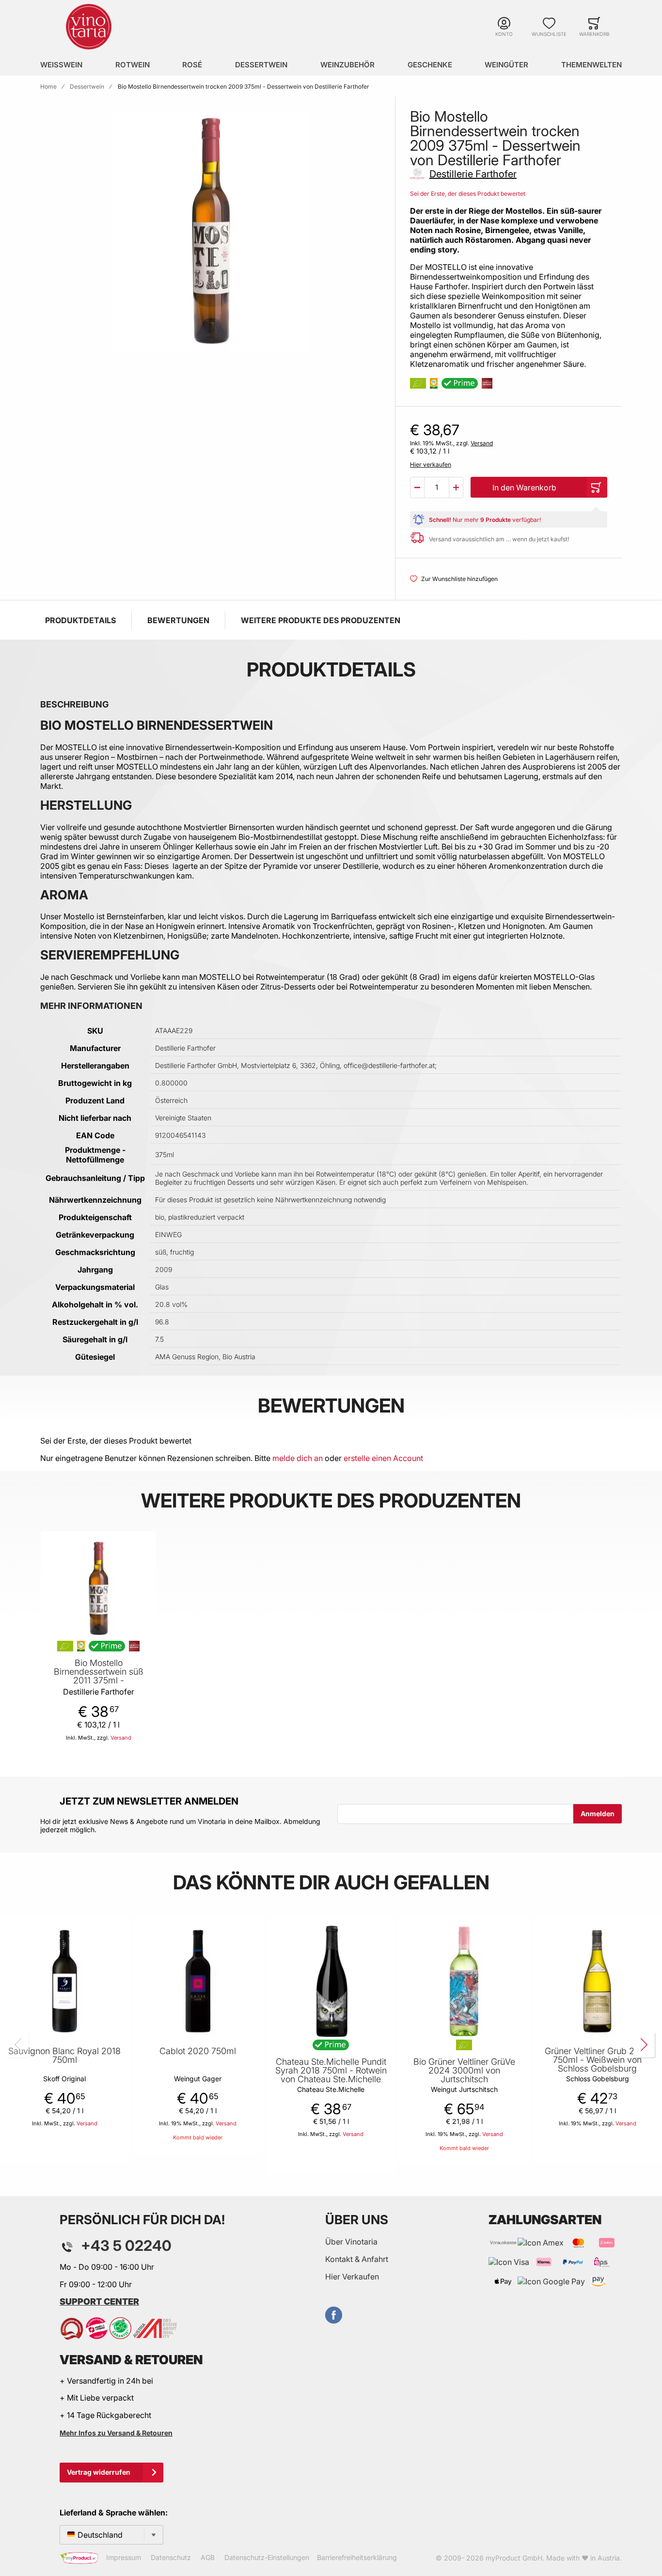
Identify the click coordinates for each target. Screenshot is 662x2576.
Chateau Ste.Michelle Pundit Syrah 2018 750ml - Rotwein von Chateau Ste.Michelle (331, 2071)
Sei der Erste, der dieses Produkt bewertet (468, 194)
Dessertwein (261, 65)
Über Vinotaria (351, 2242)
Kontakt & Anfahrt (357, 2259)
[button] (417, 487)
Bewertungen (178, 620)
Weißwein (61, 65)
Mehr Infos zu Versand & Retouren (116, 2433)
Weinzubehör (347, 65)
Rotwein (133, 65)
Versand (482, 443)
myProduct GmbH (514, 2558)
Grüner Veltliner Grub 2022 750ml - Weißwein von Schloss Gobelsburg (598, 2060)
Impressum (124, 2557)
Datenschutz (171, 2557)
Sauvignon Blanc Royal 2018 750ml (64, 2056)
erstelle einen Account (383, 1458)
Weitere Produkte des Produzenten (321, 620)
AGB (208, 2557)
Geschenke (430, 65)
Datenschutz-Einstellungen (267, 2557)
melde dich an (298, 1458)
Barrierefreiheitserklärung (357, 2557)
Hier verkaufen (431, 464)
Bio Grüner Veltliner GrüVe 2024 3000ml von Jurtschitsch (464, 2071)
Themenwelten (591, 65)
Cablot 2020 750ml (198, 2051)
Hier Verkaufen (352, 2277)
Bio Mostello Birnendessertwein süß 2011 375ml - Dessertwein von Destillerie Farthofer (99, 1681)
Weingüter (506, 65)
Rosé (192, 65)
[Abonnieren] (598, 1814)
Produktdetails (80, 620)
